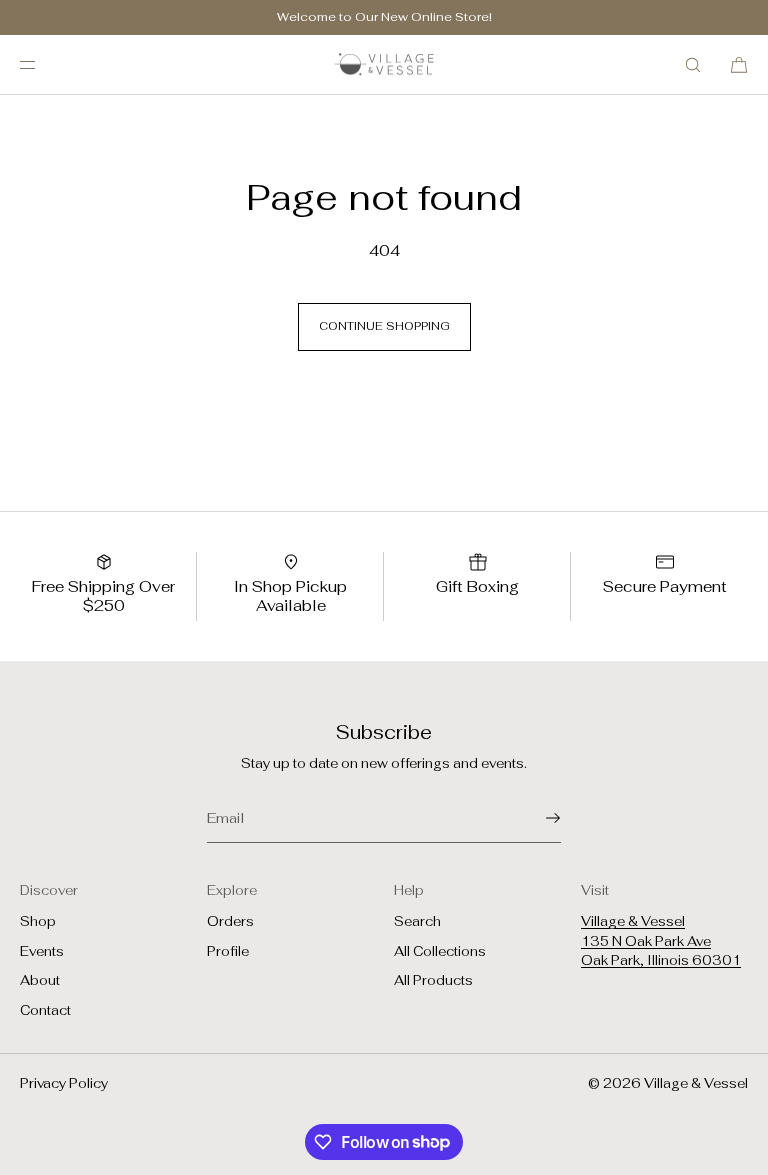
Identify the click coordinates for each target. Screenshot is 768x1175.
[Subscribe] (536, 818)
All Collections (440, 951)
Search (417, 921)
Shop (38, 921)
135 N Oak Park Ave (646, 941)
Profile (228, 951)
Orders (230, 921)
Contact (45, 1010)
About (40, 980)
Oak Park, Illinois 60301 (661, 960)
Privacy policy (64, 1083)
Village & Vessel (633, 921)
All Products (433, 980)
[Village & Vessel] (384, 65)
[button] (693, 64)
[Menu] (44, 64)
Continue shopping (384, 326)
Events (42, 951)
